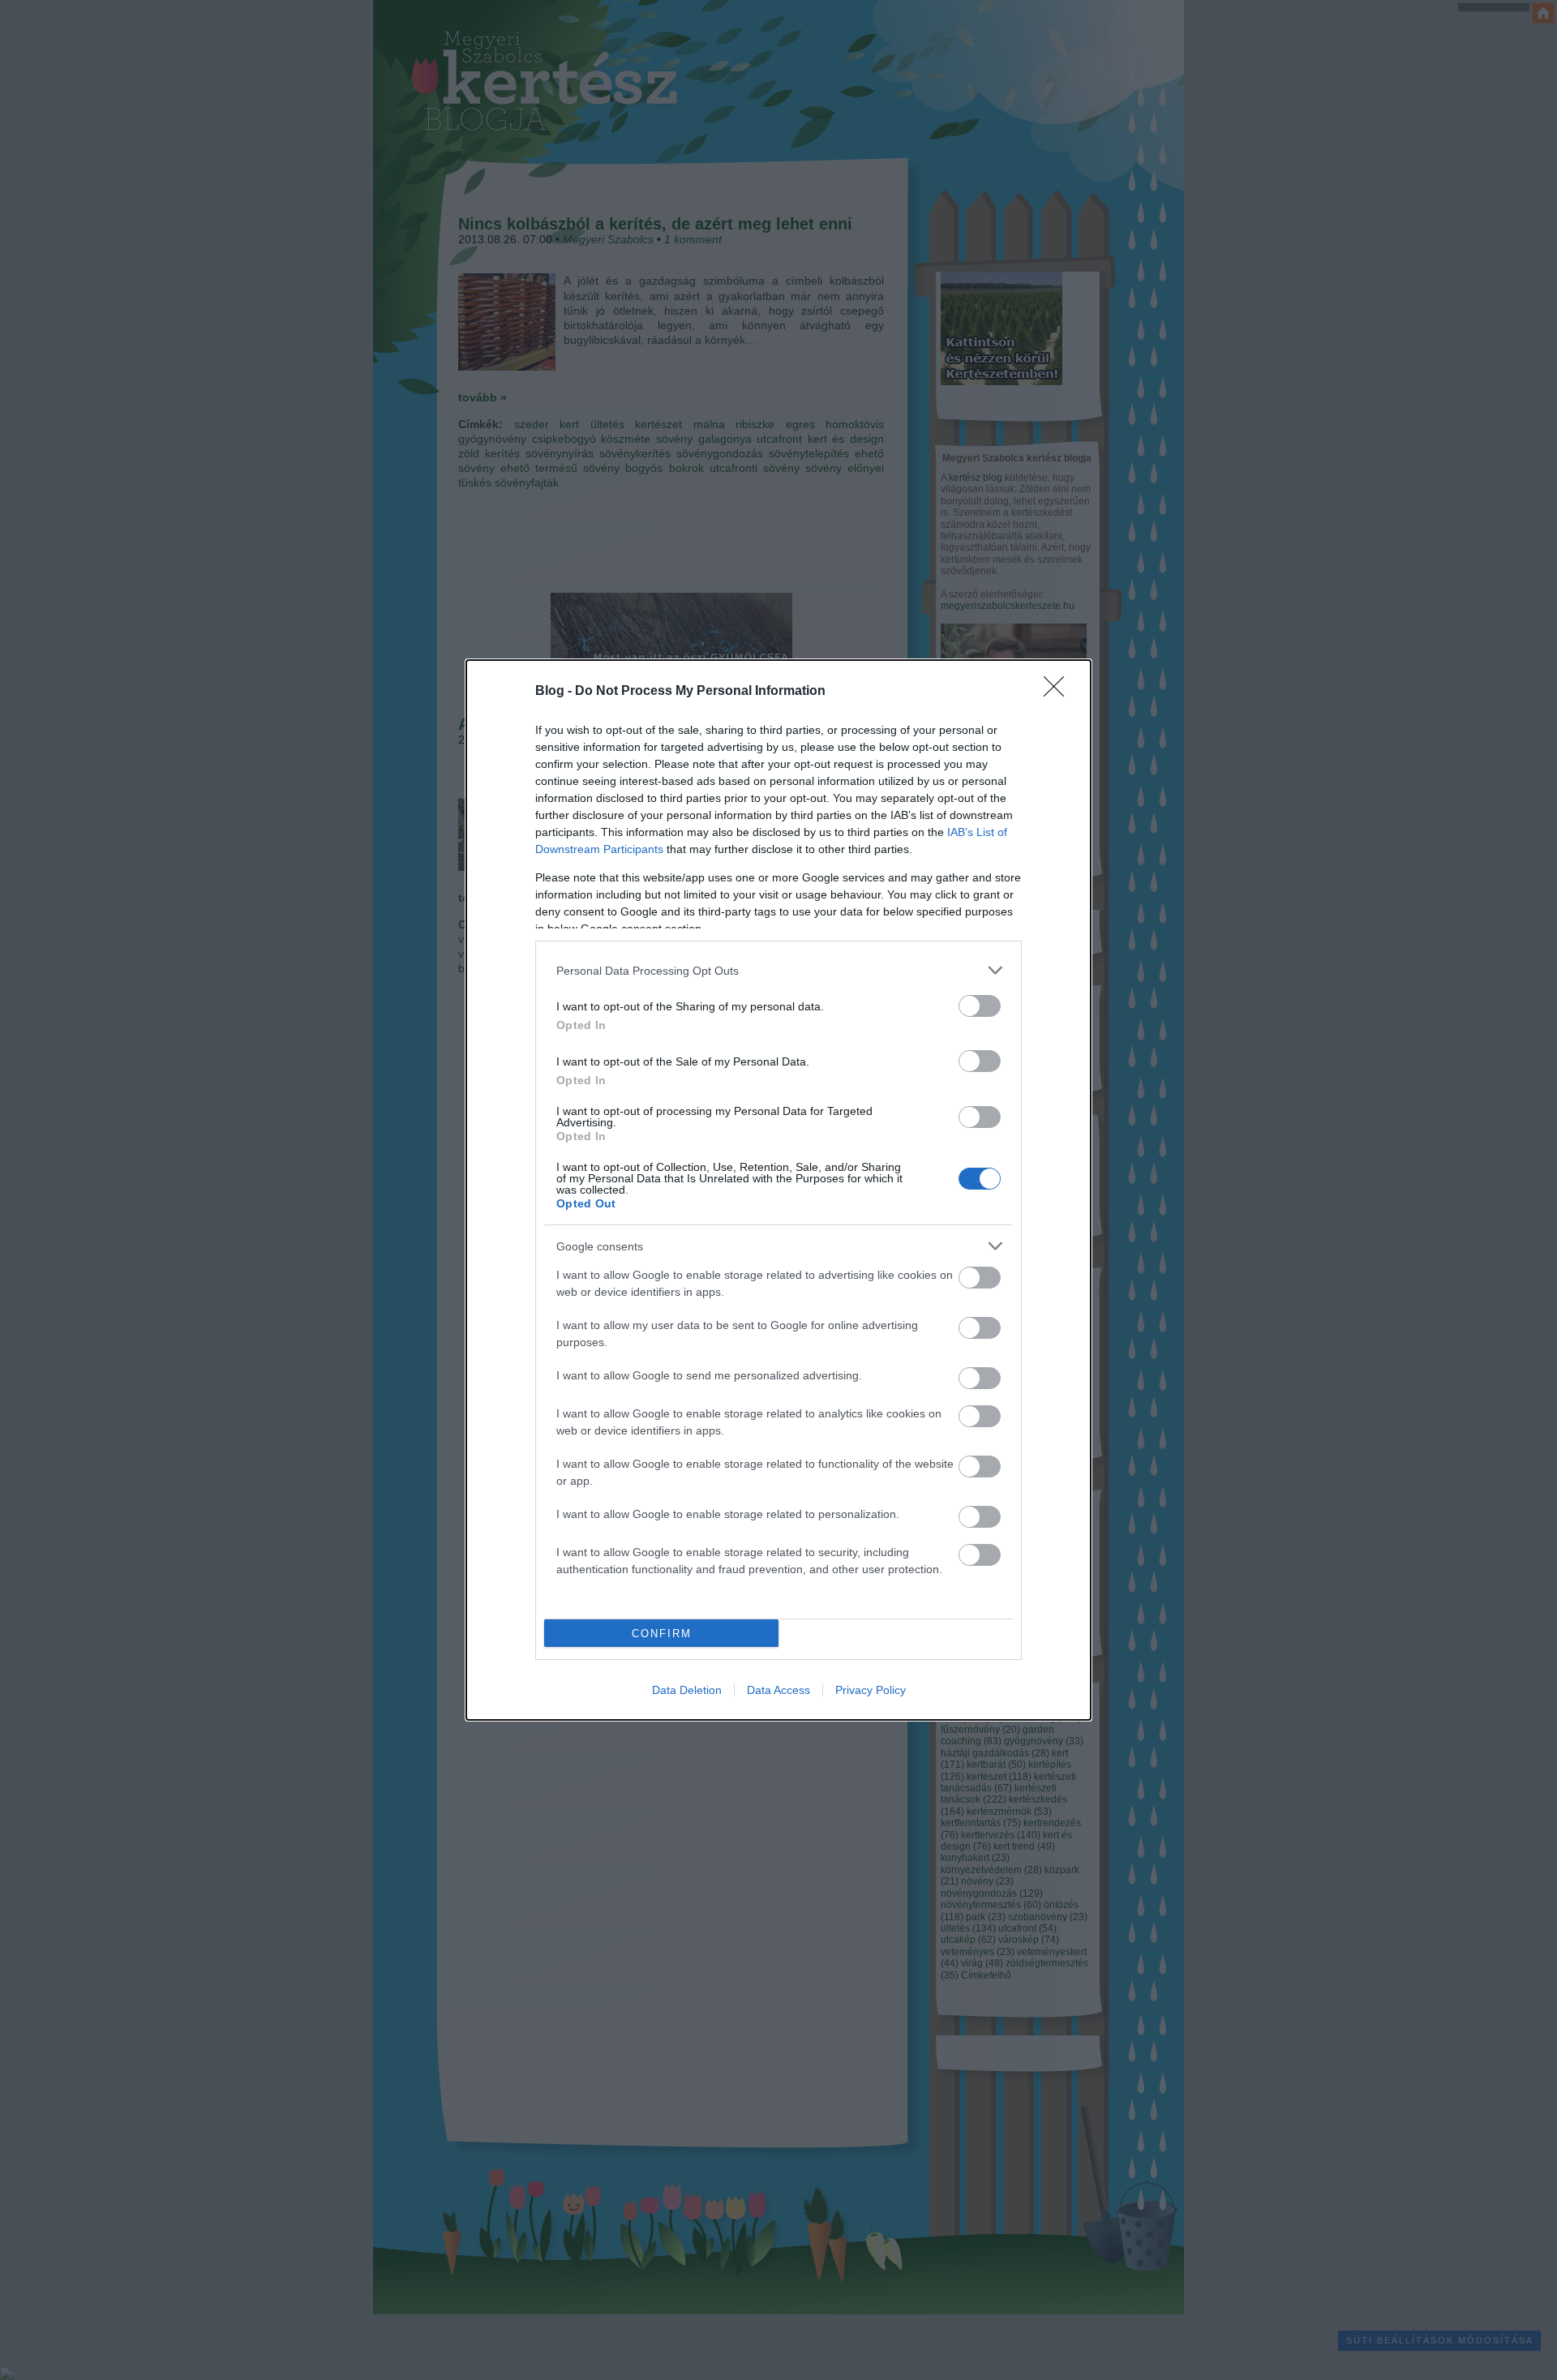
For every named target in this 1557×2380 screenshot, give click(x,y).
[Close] (1059, 692)
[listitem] (778, 970)
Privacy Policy (871, 1690)
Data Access (778, 1690)
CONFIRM (662, 1634)
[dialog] (778, 1190)
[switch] (980, 1006)
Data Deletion (687, 1690)
